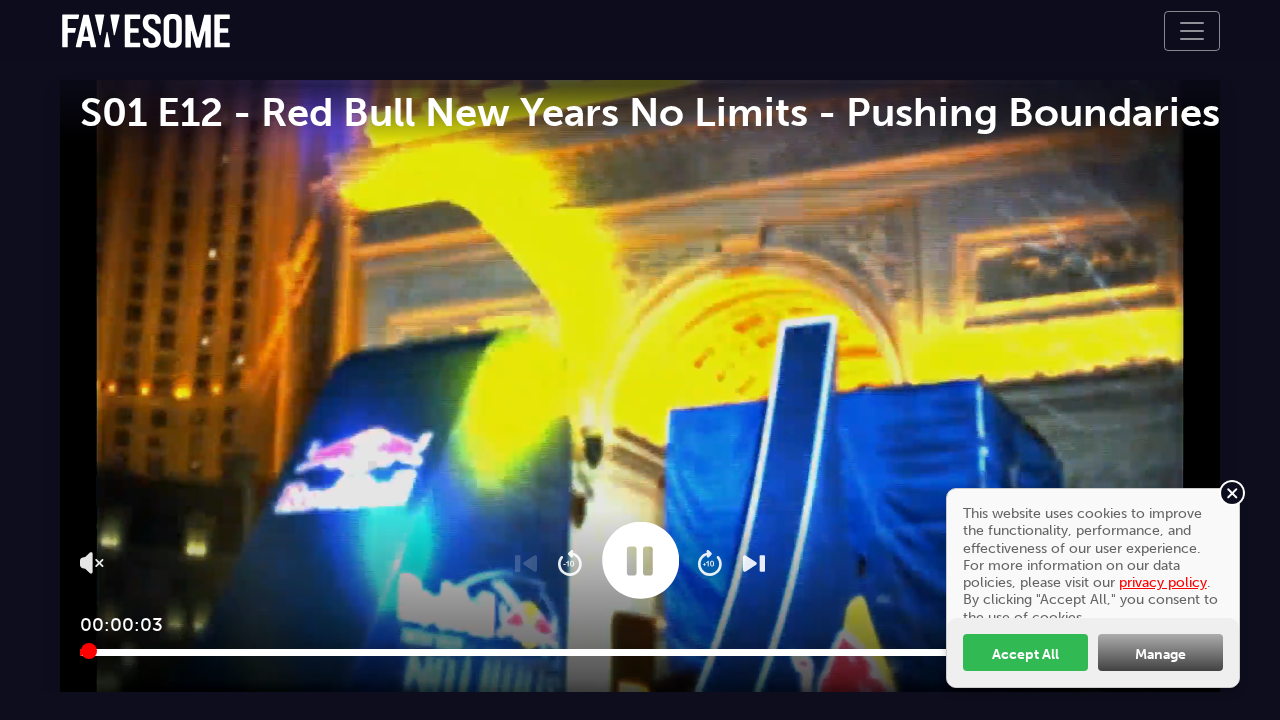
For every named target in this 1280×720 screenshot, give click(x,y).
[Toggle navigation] (1192, 31)
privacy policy (1163, 582)
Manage (1160, 654)
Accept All (1025, 654)
